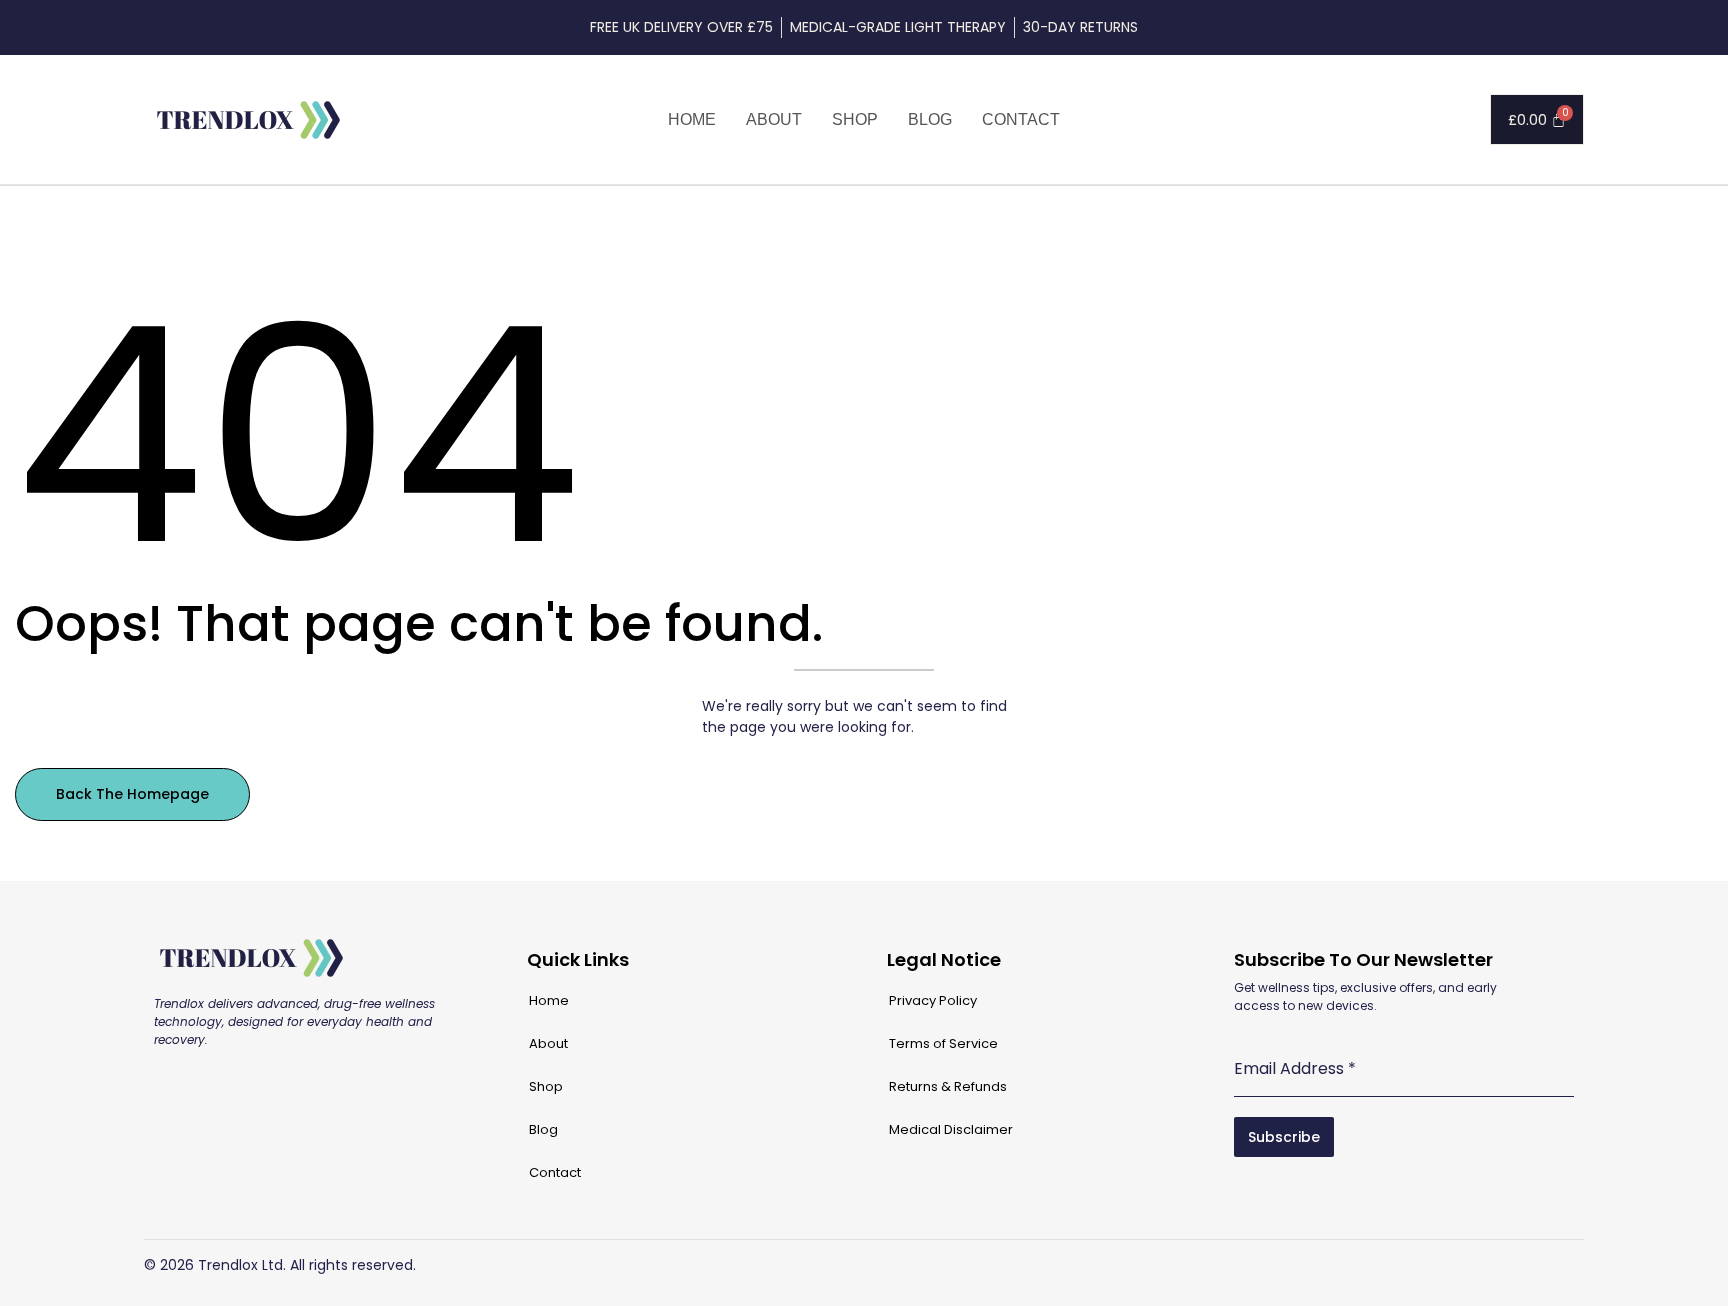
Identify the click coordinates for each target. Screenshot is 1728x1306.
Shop (855, 119)
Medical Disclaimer (951, 1129)
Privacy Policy (933, 1000)
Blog (930, 119)
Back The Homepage (132, 794)
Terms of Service (943, 1043)
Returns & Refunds (948, 1086)
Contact (1021, 119)
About (774, 119)
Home (692, 119)
